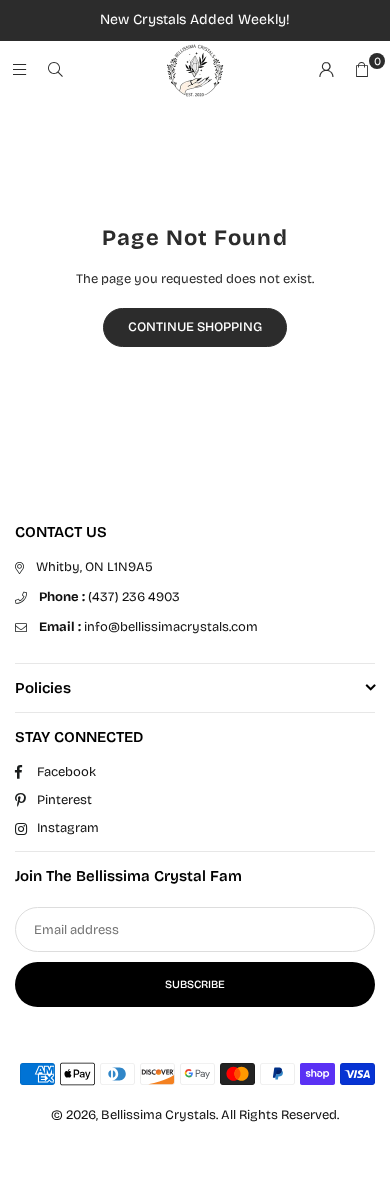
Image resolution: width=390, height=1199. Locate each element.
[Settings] (326, 71)
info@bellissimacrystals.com (148, 627)
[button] (362, 71)
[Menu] (19, 71)
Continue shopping (195, 327)
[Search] (55, 71)
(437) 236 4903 (109, 597)
